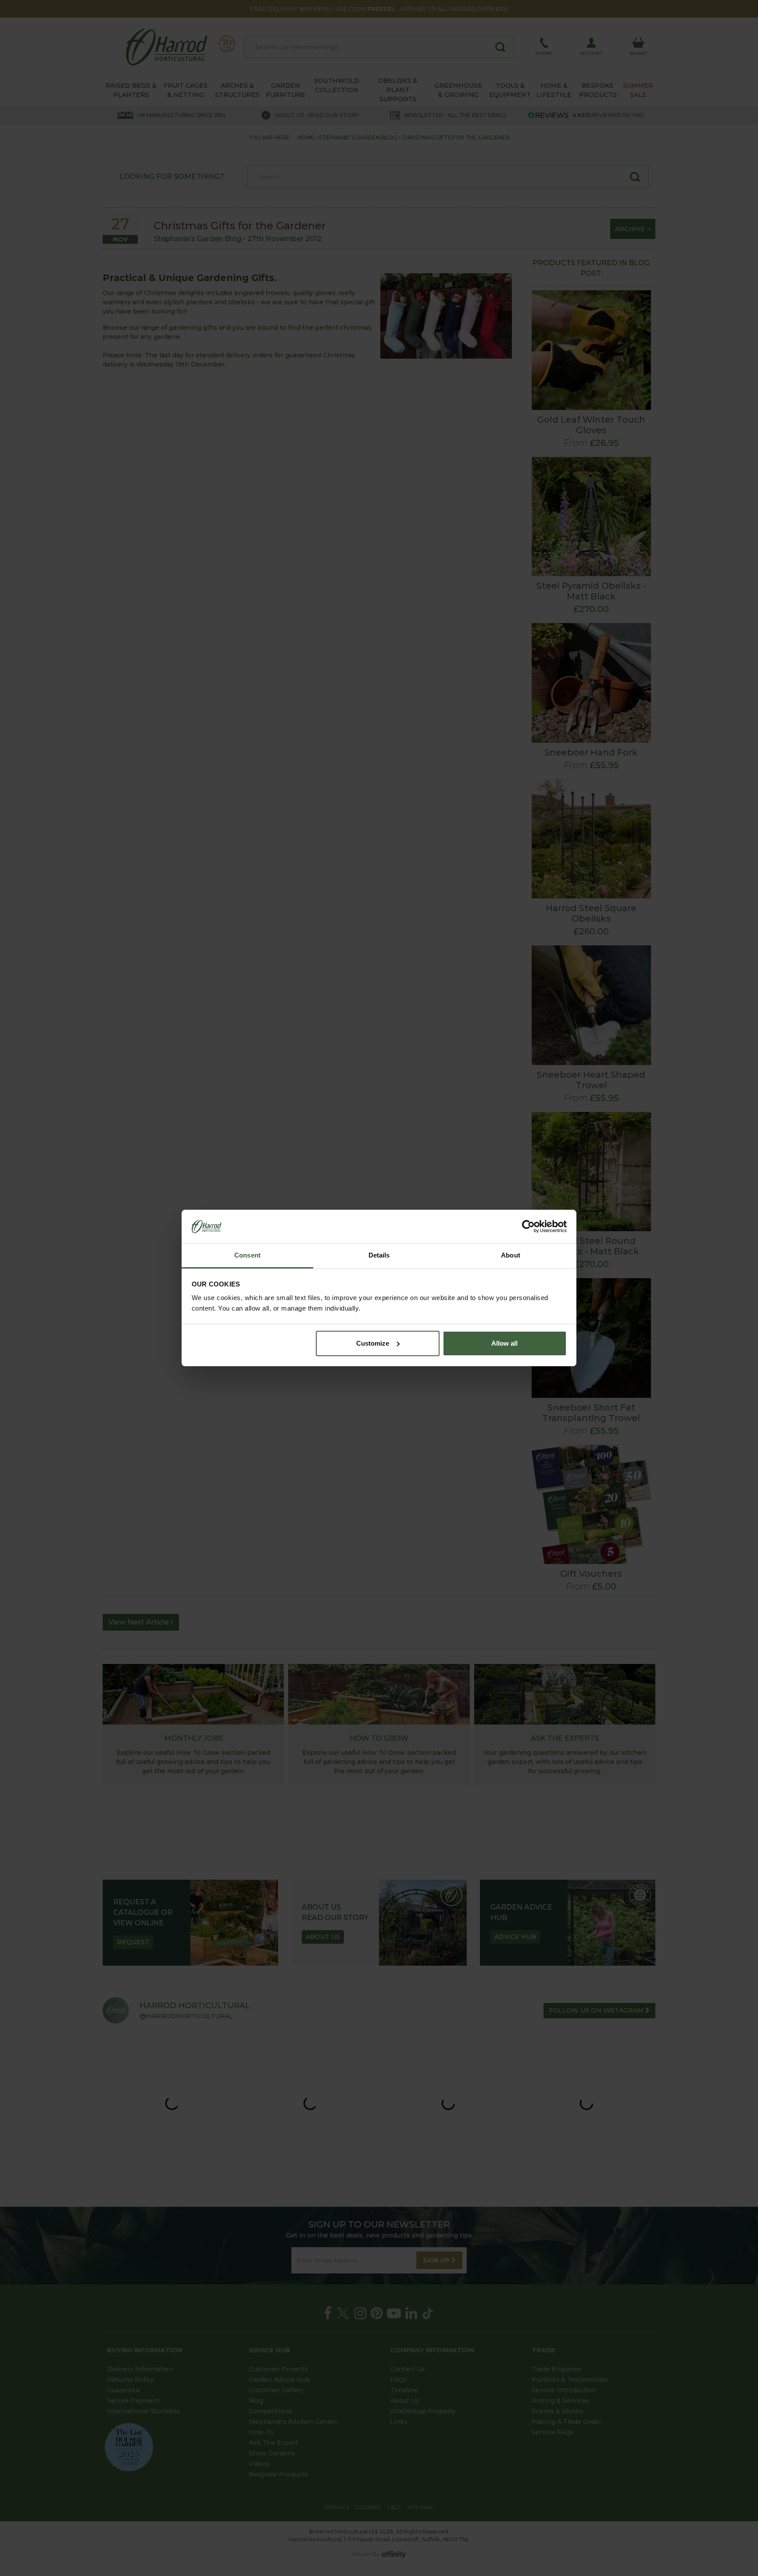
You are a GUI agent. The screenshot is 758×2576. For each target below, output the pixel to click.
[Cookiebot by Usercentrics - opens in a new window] (528, 1226)
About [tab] (511, 1255)
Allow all (504, 1343)
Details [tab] (379, 1255)
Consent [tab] (247, 1255)
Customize (373, 1343)
